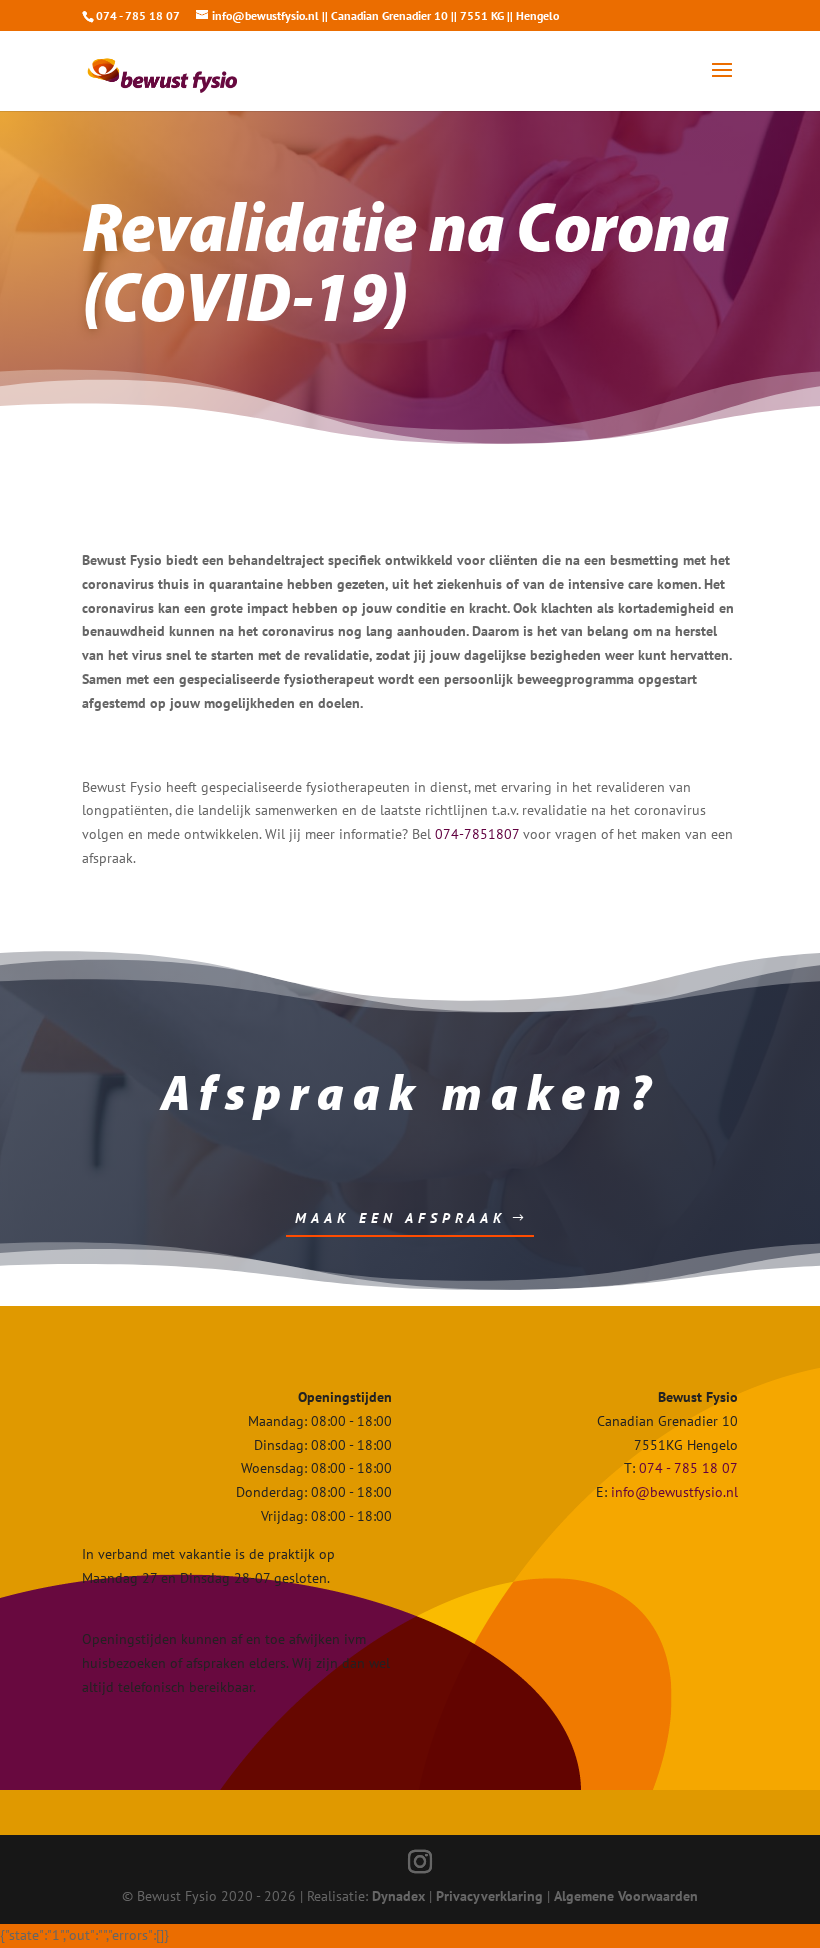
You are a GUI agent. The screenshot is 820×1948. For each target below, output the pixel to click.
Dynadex (398, 1896)
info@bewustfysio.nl (674, 1492)
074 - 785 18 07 (688, 1468)
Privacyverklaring (489, 1896)
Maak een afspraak (400, 1218)
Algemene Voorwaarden (626, 1896)
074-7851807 (477, 834)
